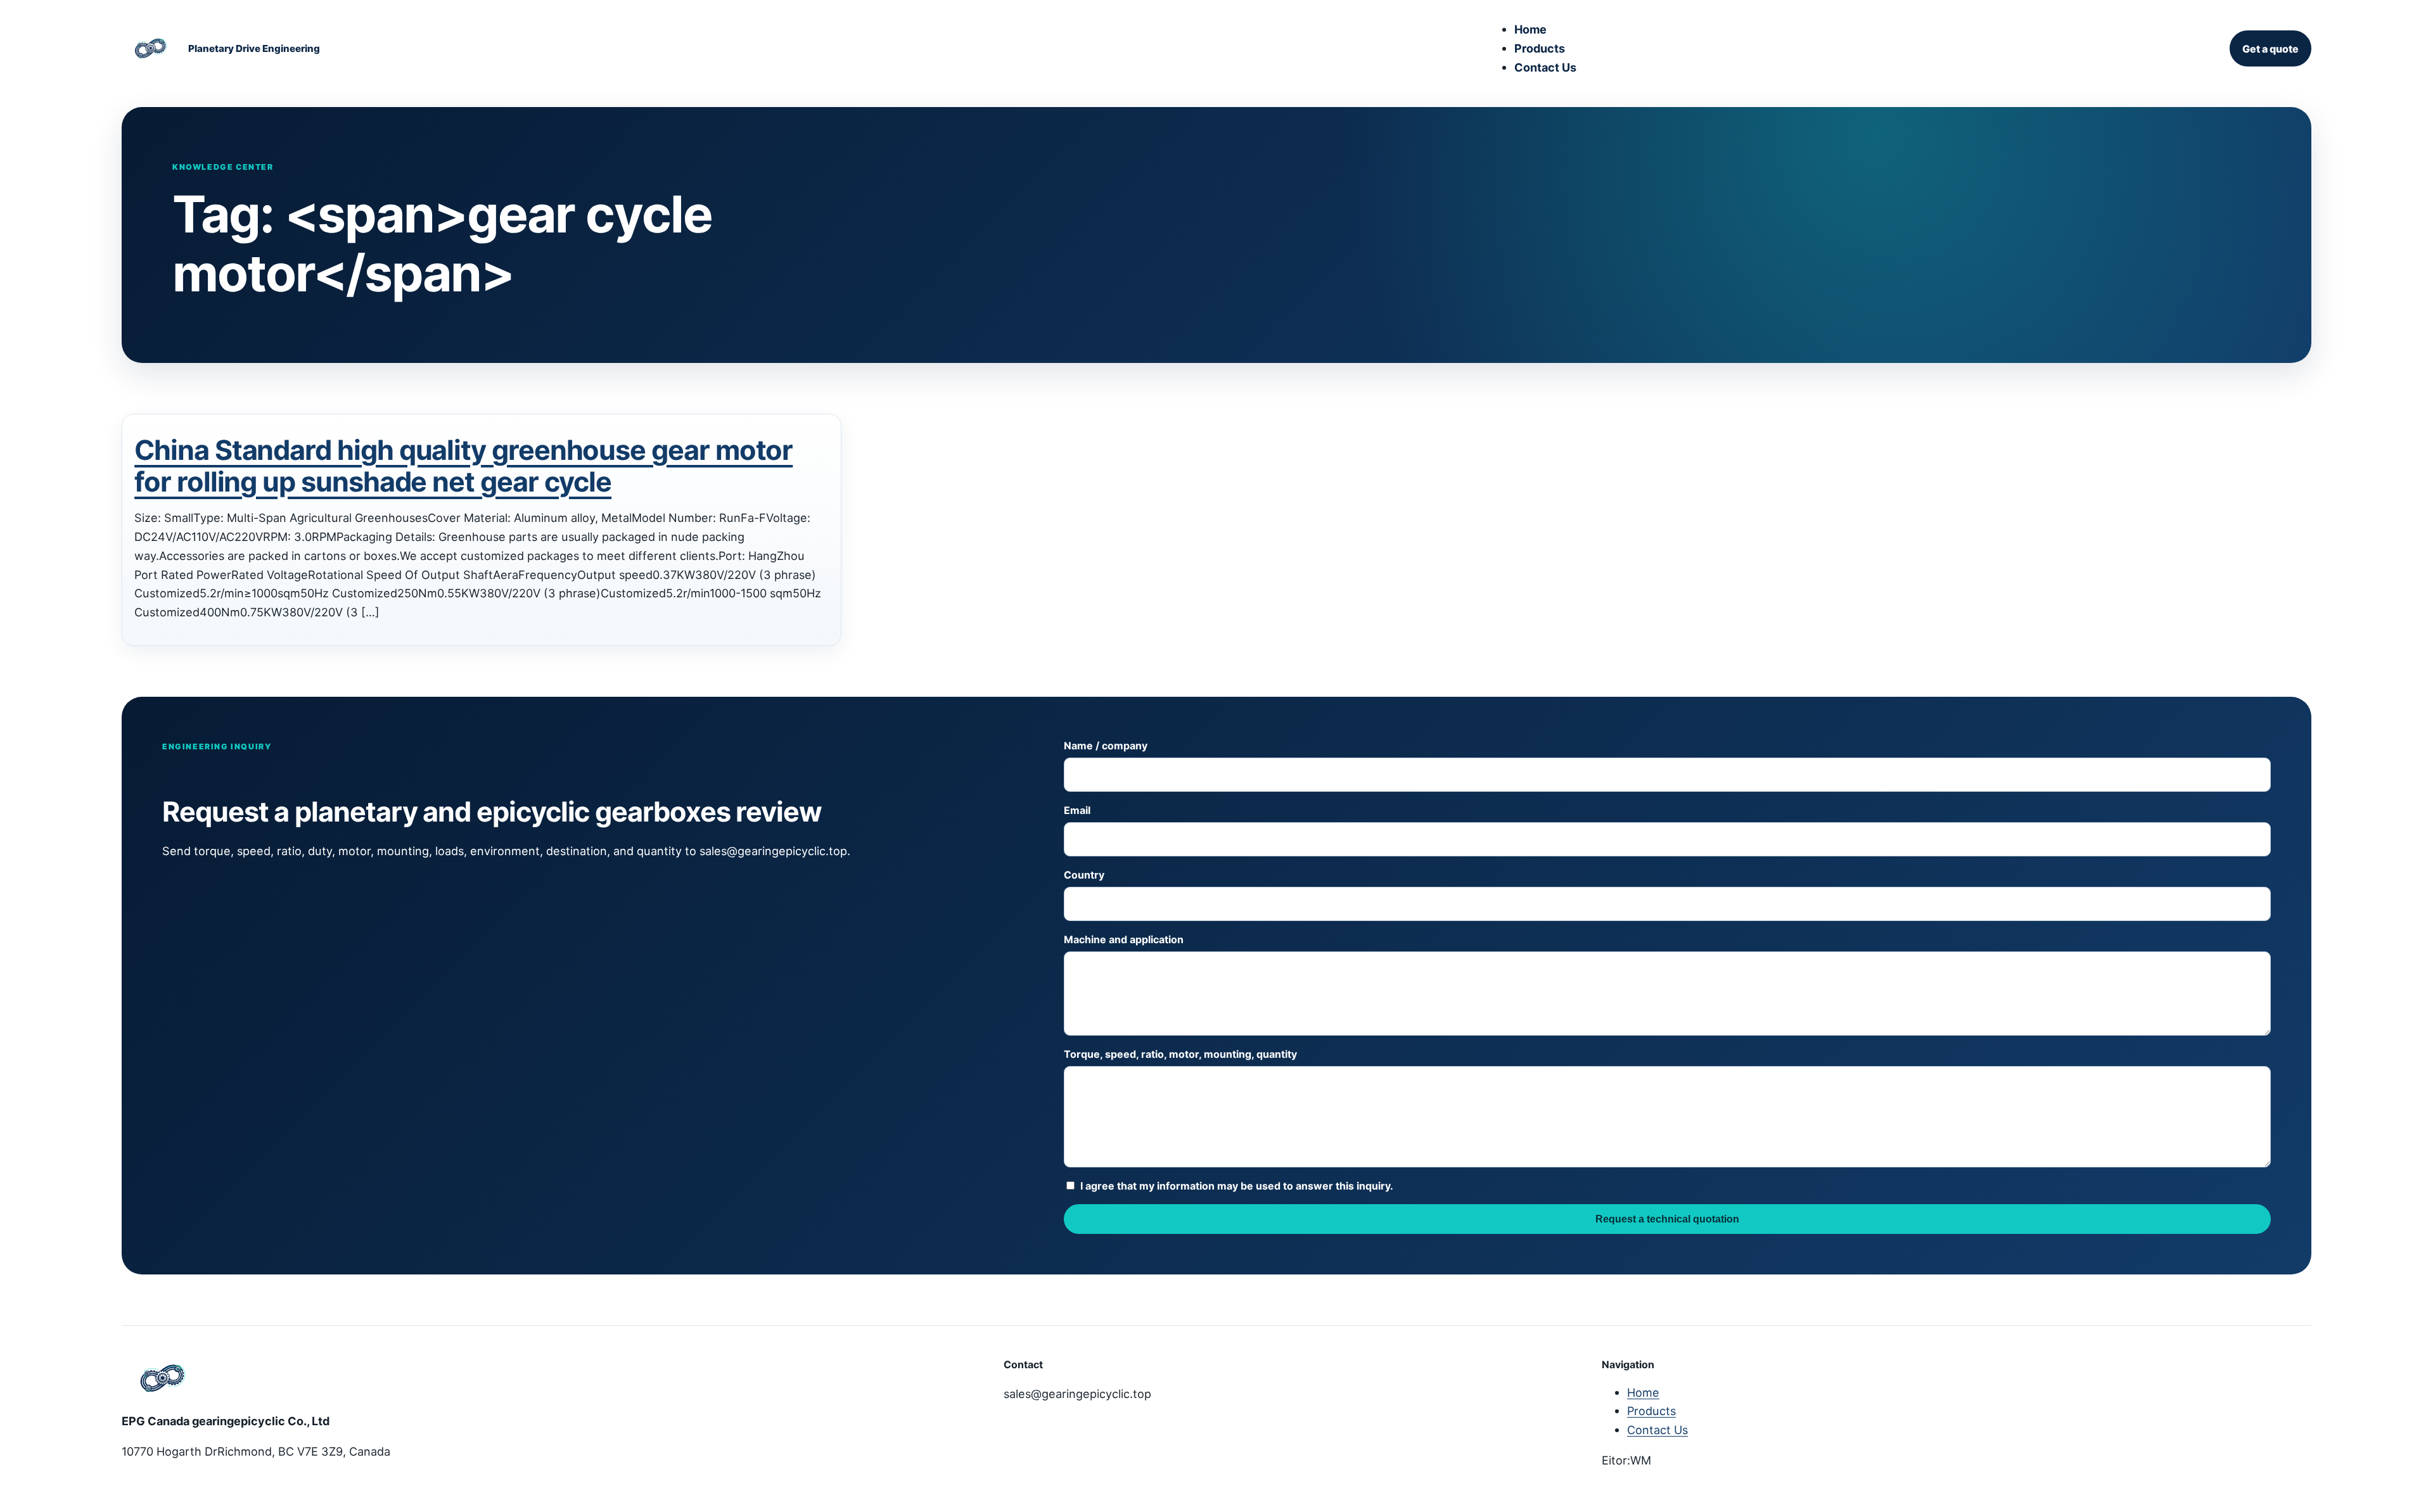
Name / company (1106, 746)
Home (1530, 29)
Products (1540, 48)
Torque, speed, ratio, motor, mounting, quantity (1180, 1054)
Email (1077, 810)
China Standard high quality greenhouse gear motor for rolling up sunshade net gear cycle (463, 466)
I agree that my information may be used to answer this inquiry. (1237, 1186)
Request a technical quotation (1667, 1219)
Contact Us (1545, 67)
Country (1084, 875)
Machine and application (1124, 939)
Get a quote (2270, 49)
